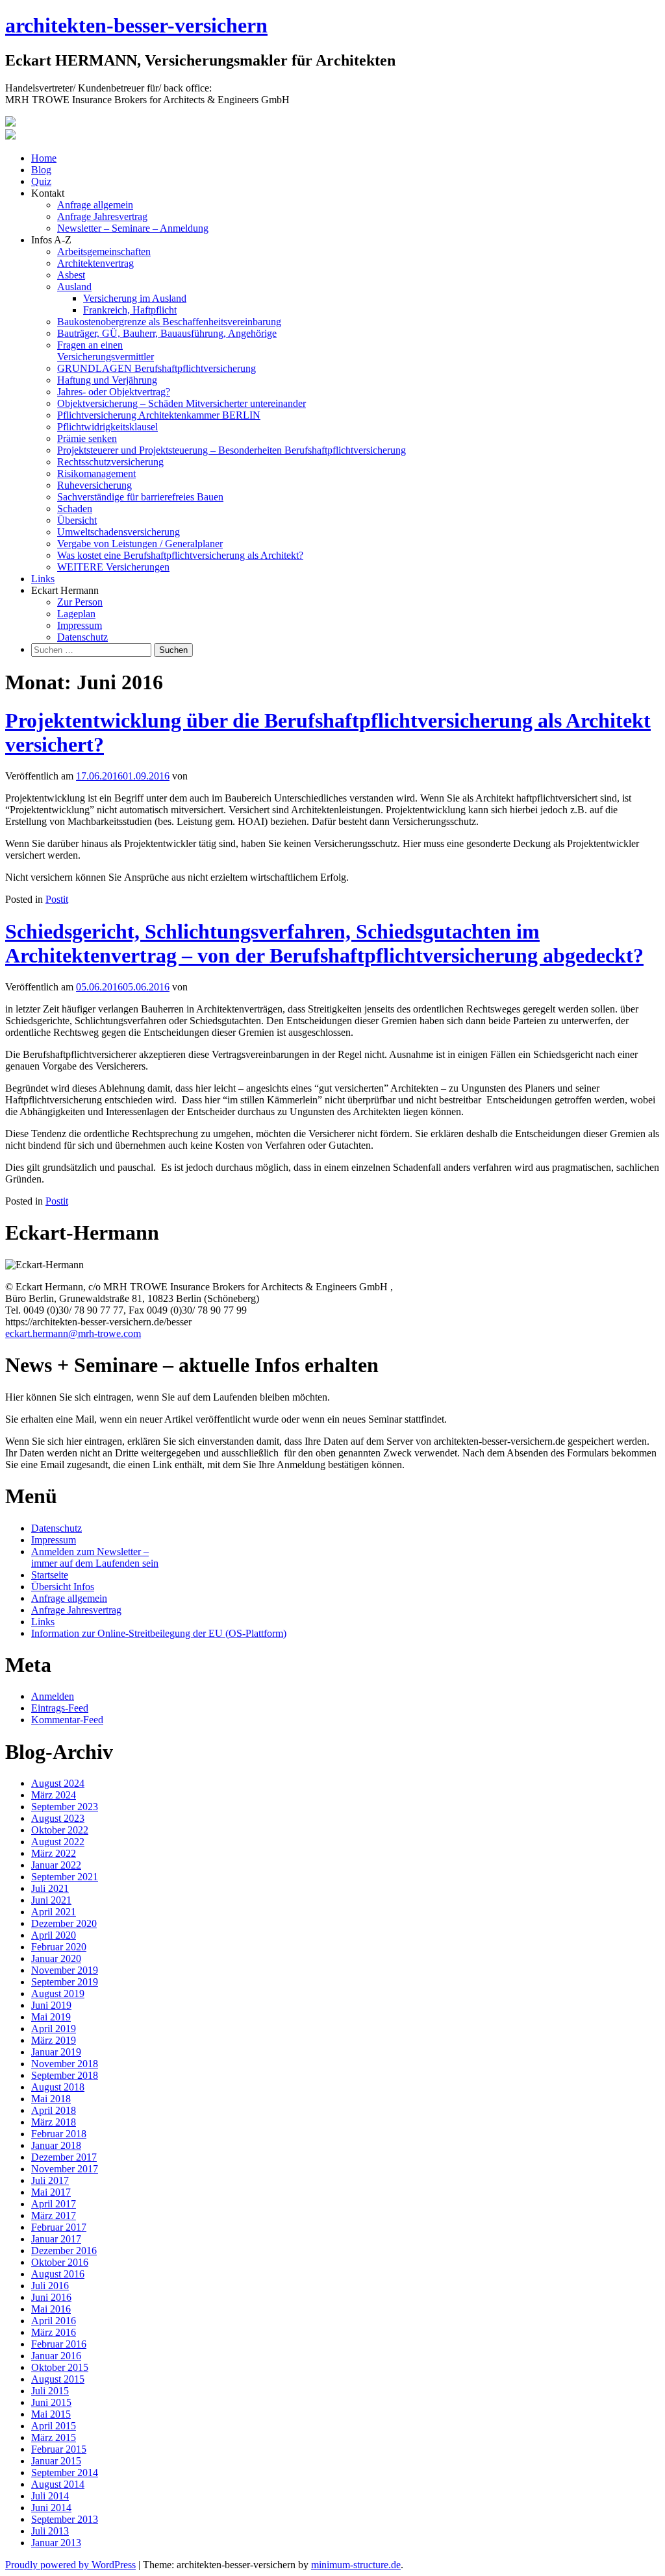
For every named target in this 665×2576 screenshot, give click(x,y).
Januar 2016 (56, 2356)
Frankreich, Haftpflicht (130, 310)
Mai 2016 (51, 2309)
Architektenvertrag (95, 263)
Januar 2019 (56, 2052)
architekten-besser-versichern (136, 25)
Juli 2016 (50, 2286)
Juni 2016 (51, 2297)
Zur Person (80, 602)
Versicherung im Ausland (135, 298)
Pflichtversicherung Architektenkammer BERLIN (159, 415)
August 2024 (58, 1783)
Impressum (80, 625)
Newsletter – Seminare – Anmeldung (133, 228)
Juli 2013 (50, 2531)
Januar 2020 (56, 1958)
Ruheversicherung (94, 485)
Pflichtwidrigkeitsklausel (107, 427)
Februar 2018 (59, 2134)
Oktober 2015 (60, 2367)
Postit (57, 899)
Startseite (50, 1575)
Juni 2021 (51, 1900)
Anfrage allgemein (95, 205)
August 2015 (58, 2379)
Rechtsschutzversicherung (110, 462)
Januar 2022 (56, 1865)
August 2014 (58, 2484)
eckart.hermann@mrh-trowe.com (73, 1333)
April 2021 (54, 1912)
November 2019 (65, 1970)
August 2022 (58, 1842)
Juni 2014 (51, 2508)
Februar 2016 (59, 2344)
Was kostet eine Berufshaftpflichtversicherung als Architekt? (180, 555)
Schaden (75, 509)
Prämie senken (87, 438)
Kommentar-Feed (67, 1720)
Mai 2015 (51, 2414)
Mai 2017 (51, 2192)
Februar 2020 (59, 1947)
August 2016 (58, 2274)
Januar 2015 (56, 2461)
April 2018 (54, 2110)
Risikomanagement (96, 473)
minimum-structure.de (356, 2565)
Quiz (41, 181)
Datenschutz (82, 637)
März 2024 (54, 1795)
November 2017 (65, 2169)
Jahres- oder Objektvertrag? (114, 392)
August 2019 (58, 1993)
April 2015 (54, 2426)
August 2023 (58, 1818)
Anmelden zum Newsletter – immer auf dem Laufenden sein (95, 1557)
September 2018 (65, 2075)
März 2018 (54, 2122)
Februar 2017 (59, 2227)
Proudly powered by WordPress (70, 2565)
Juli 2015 (50, 2391)
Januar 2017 (56, 2239)
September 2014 (65, 2472)
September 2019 (65, 1982)
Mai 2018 (51, 2099)
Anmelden (53, 1696)
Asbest (71, 275)
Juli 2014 (50, 2496)
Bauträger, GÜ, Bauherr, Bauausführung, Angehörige (167, 333)
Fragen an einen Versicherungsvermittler (106, 351)
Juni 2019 (51, 2005)
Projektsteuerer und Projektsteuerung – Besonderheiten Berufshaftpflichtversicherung (232, 450)
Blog (41, 170)
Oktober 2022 (60, 1830)
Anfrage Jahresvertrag (102, 216)
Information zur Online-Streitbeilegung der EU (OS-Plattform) (159, 1633)
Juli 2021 (50, 1888)
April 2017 (54, 2204)
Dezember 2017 (64, 2157)
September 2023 (65, 1807)
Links (43, 579)
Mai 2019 (51, 2017)
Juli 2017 (50, 2180)
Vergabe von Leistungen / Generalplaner (140, 544)
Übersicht (77, 520)
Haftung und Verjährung (107, 380)
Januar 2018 (56, 2145)
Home (44, 158)
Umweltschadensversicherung (119, 532)
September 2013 (65, 2519)
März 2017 (54, 2215)
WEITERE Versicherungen (113, 567)
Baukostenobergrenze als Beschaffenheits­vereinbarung (169, 322)
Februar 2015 (59, 2449)
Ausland (74, 287)
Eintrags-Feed (60, 1708)
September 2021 (65, 1877)
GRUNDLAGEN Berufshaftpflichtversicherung (157, 368)
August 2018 (58, 2087)
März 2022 (54, 1853)
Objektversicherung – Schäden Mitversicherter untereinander (182, 403)
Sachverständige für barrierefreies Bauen (140, 497)
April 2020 (54, 1935)
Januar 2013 (56, 2543)
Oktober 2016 (60, 2262)
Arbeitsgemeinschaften (104, 251)
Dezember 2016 (64, 2251)
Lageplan (76, 614)
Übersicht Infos (63, 1587)
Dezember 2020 (64, 1923)
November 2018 (65, 2064)
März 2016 (54, 2332)
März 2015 (54, 2437)
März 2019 (54, 2040)
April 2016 (54, 2321)
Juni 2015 (51, 2402)
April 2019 (54, 2029)
